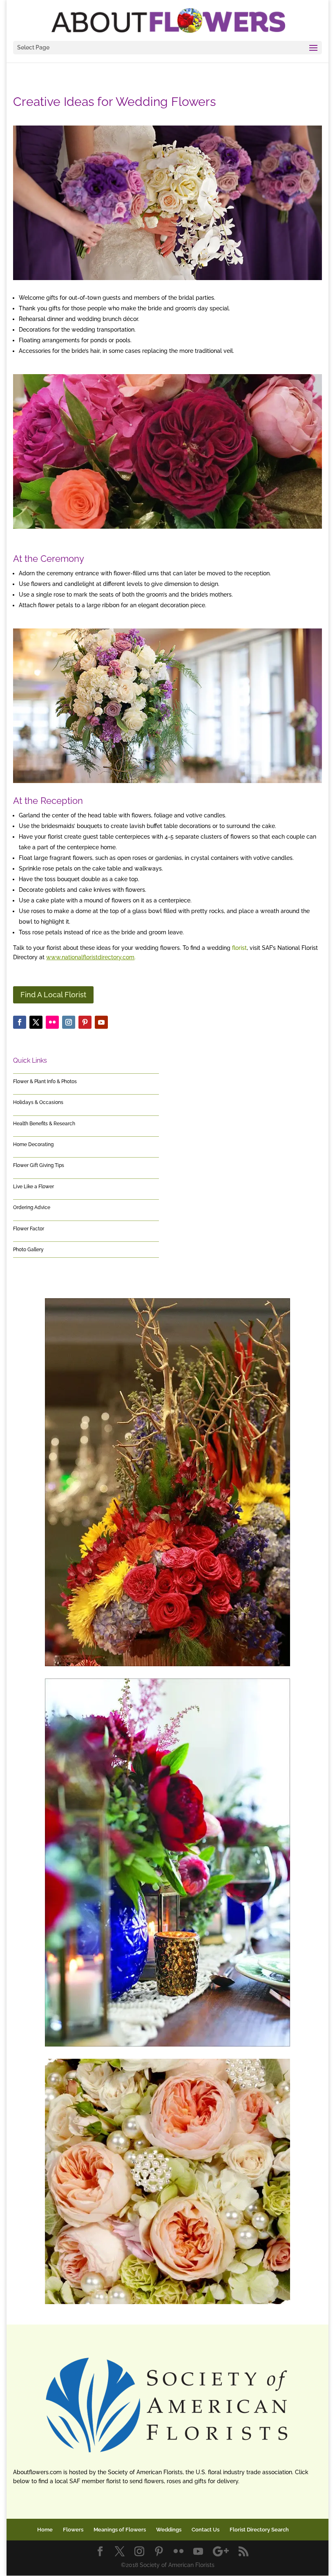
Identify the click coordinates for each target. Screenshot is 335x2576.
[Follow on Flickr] (52, 1022)
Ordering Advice (32, 1207)
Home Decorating (33, 1144)
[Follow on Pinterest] (85, 1022)
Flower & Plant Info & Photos (45, 1082)
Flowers (73, 2530)
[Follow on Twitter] (36, 1022)
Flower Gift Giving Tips (39, 1165)
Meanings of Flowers (120, 2530)
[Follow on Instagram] (69, 1022)
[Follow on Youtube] (101, 1022)
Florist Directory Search (259, 2530)
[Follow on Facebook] (20, 1022)
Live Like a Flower (33, 1187)
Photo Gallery (28, 1250)
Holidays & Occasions (38, 1102)
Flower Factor (29, 1229)
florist (239, 948)
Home (45, 2530)
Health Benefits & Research (44, 1124)
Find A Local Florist (53, 995)
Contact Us (205, 2530)
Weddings (169, 2530)
